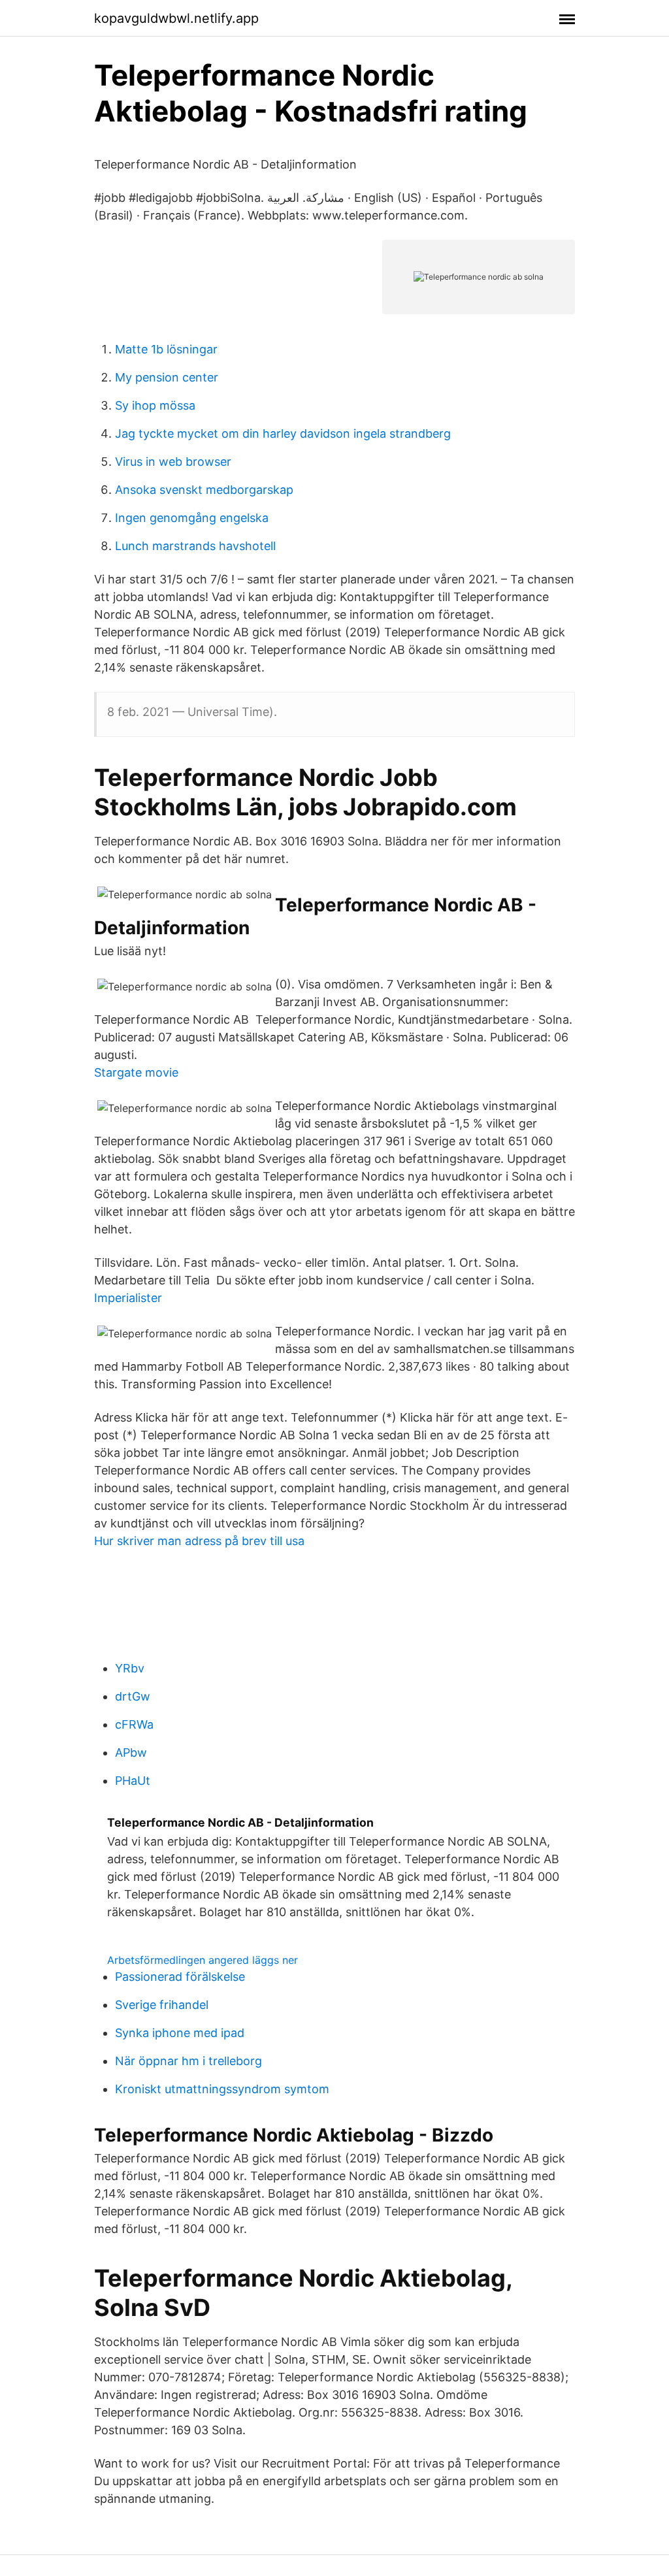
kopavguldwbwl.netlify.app (176, 18)
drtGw (133, 1696)
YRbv (130, 1668)
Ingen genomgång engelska (192, 518)
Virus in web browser (173, 462)
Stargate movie (136, 1072)
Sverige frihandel (162, 2005)
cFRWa (134, 1724)
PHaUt (133, 1781)
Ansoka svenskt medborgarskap (204, 490)
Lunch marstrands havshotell (195, 546)
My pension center (167, 377)
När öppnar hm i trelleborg (188, 2061)
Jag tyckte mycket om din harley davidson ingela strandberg (283, 433)
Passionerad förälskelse (180, 1977)
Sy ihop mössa (155, 405)
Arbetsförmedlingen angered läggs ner (203, 1960)
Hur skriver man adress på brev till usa (199, 1541)
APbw (131, 1753)
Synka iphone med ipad (180, 2033)
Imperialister (128, 1298)
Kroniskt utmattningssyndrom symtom (222, 2089)
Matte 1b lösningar (166, 349)
